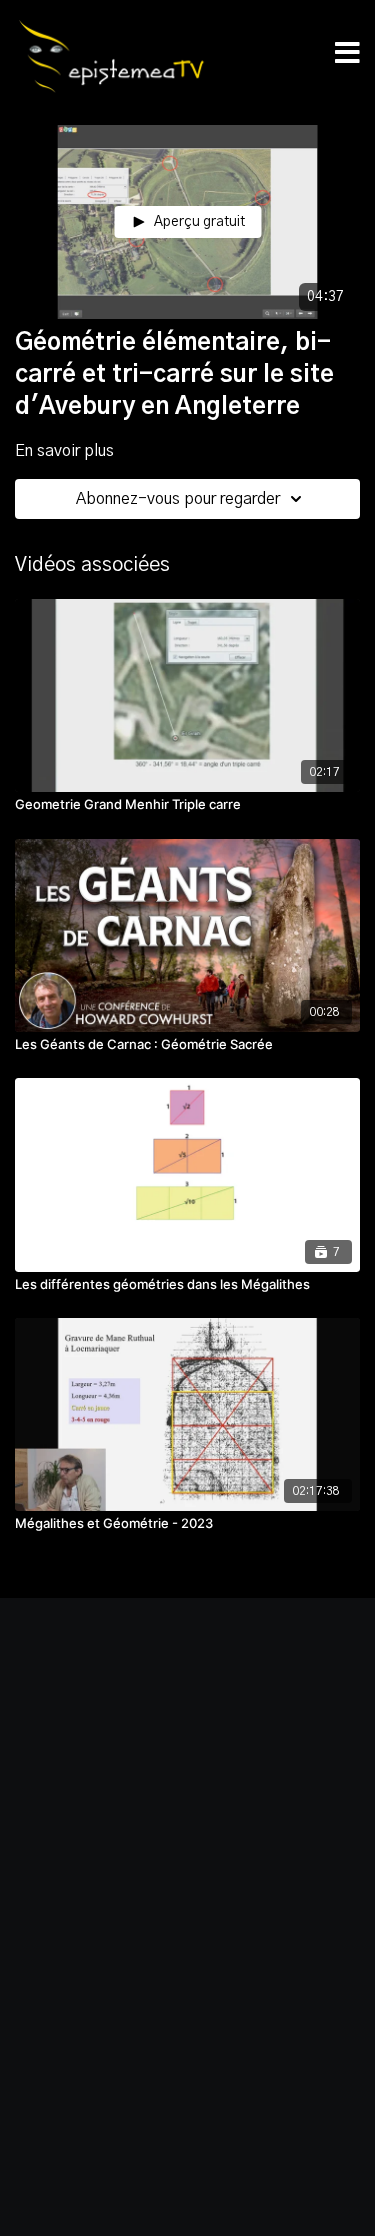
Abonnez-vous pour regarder (178, 499)
